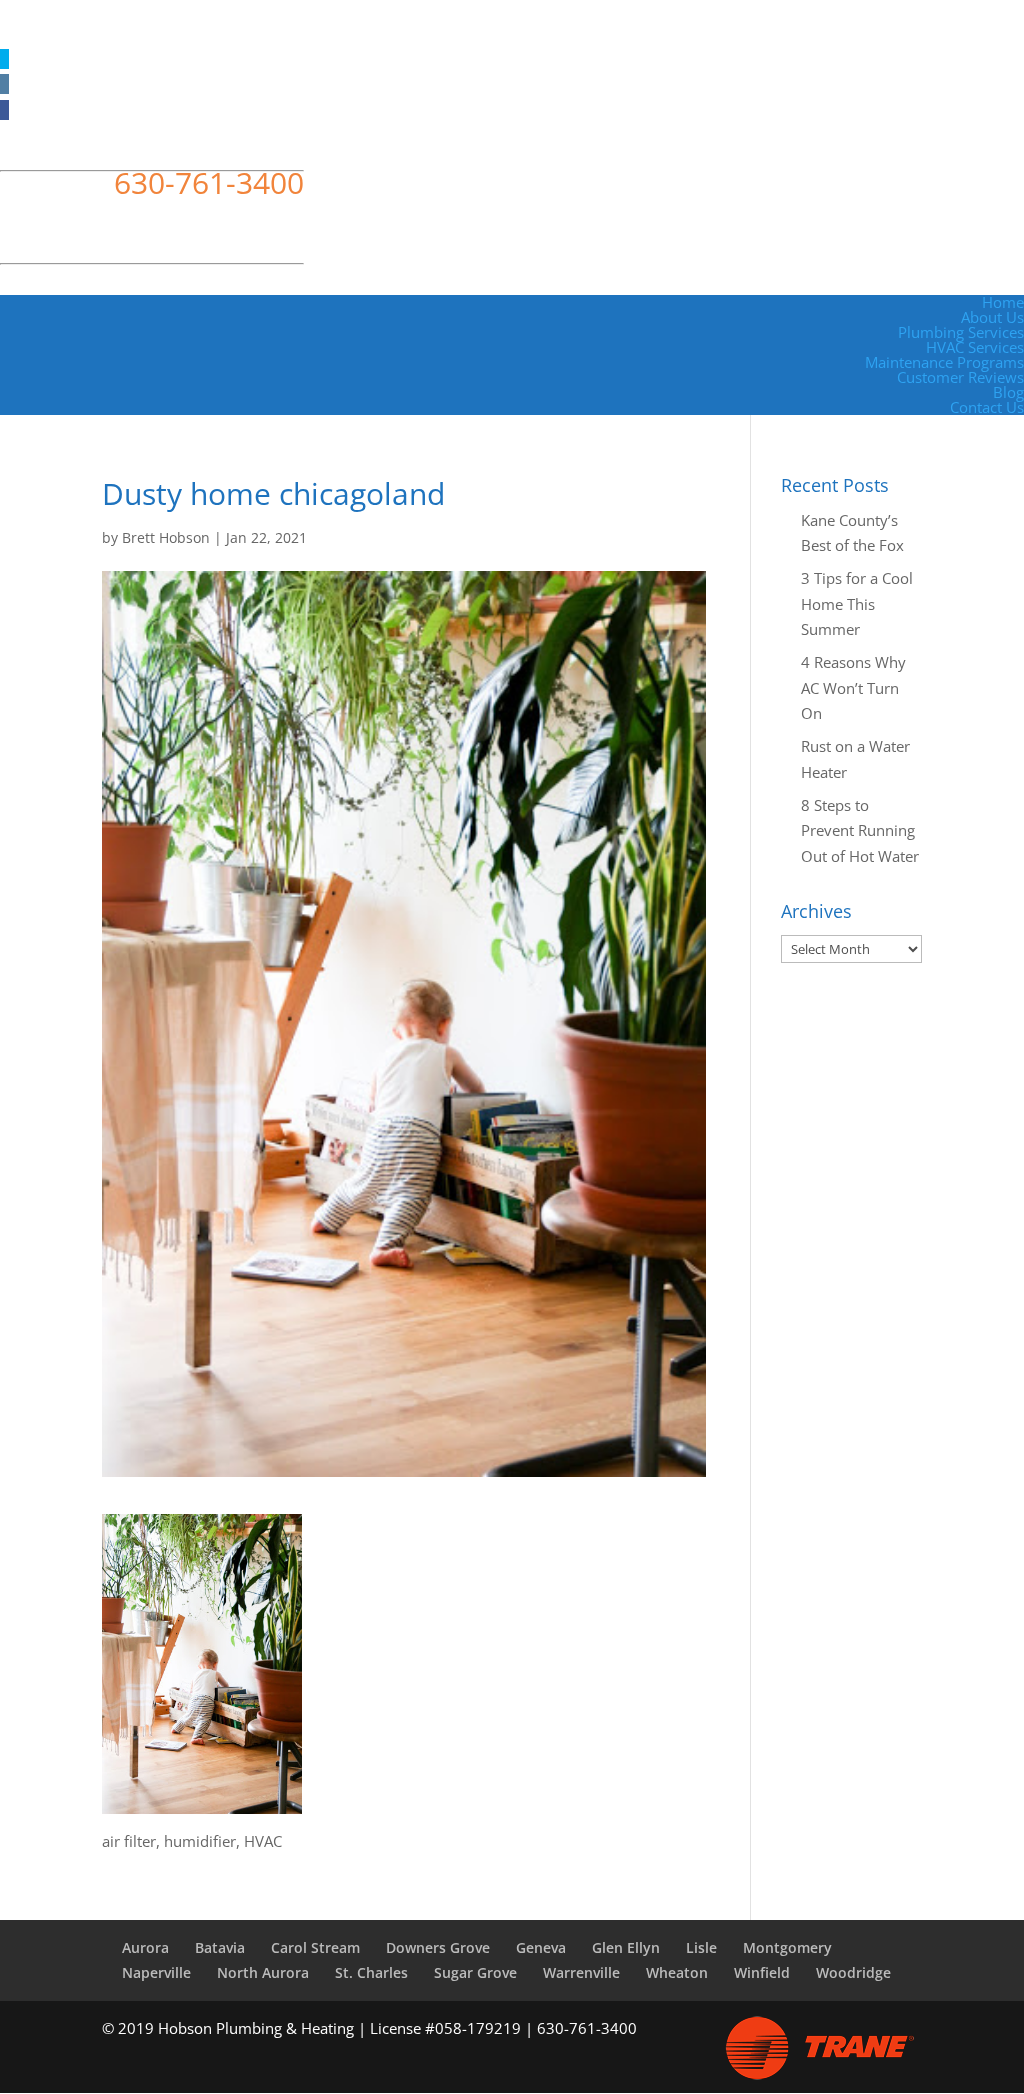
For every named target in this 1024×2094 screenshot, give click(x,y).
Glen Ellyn (626, 1947)
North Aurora (263, 1972)
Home (1003, 302)
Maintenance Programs (944, 362)
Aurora (145, 1947)
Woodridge (853, 1972)
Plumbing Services (961, 332)
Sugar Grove (475, 1972)
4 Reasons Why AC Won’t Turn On (853, 687)
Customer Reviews (960, 377)
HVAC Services (975, 347)
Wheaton (677, 1972)
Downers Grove (438, 1947)
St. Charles (371, 1972)
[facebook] (4, 110)
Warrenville (581, 1972)
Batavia (220, 1947)
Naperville (156, 1972)
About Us (992, 317)
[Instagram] (4, 84)
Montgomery (787, 1947)
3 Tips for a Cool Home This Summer (857, 603)
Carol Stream (315, 1947)
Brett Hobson (166, 537)
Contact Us (987, 407)
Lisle (701, 1947)
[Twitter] (4, 59)
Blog (1008, 392)
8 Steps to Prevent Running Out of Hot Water (860, 830)
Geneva (541, 1947)
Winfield (762, 1972)
